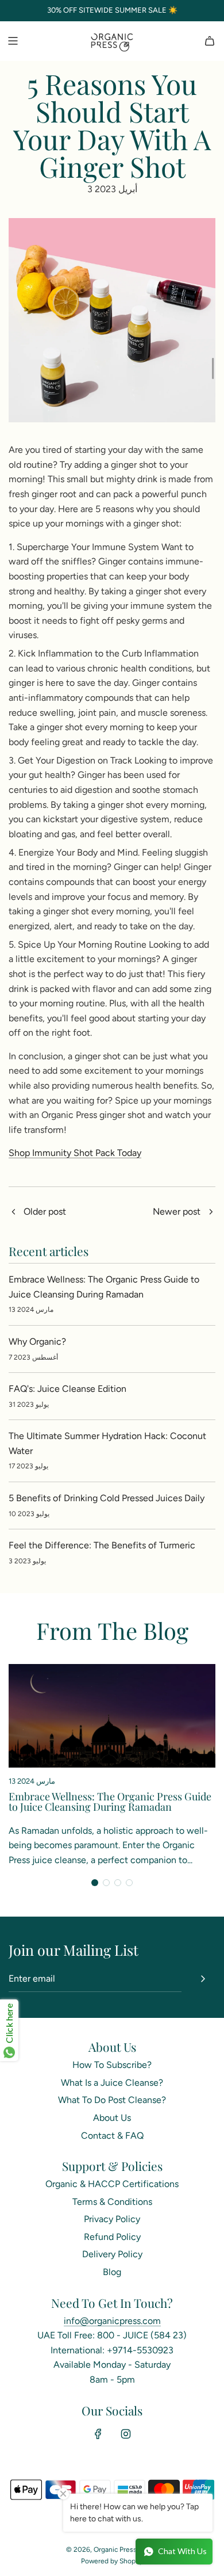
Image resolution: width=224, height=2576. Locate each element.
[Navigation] (13, 41)
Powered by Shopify (112, 2561)
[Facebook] (98, 2434)
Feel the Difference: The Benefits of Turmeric (102, 1545)
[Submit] (203, 1979)
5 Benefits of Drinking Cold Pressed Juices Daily (107, 1498)
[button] (95, 1883)
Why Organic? (37, 1342)
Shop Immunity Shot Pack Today (75, 1153)
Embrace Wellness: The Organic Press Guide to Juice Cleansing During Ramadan (110, 1802)
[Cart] (210, 41)
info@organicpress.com (112, 2321)
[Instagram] (126, 2434)
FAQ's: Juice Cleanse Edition (67, 1389)
